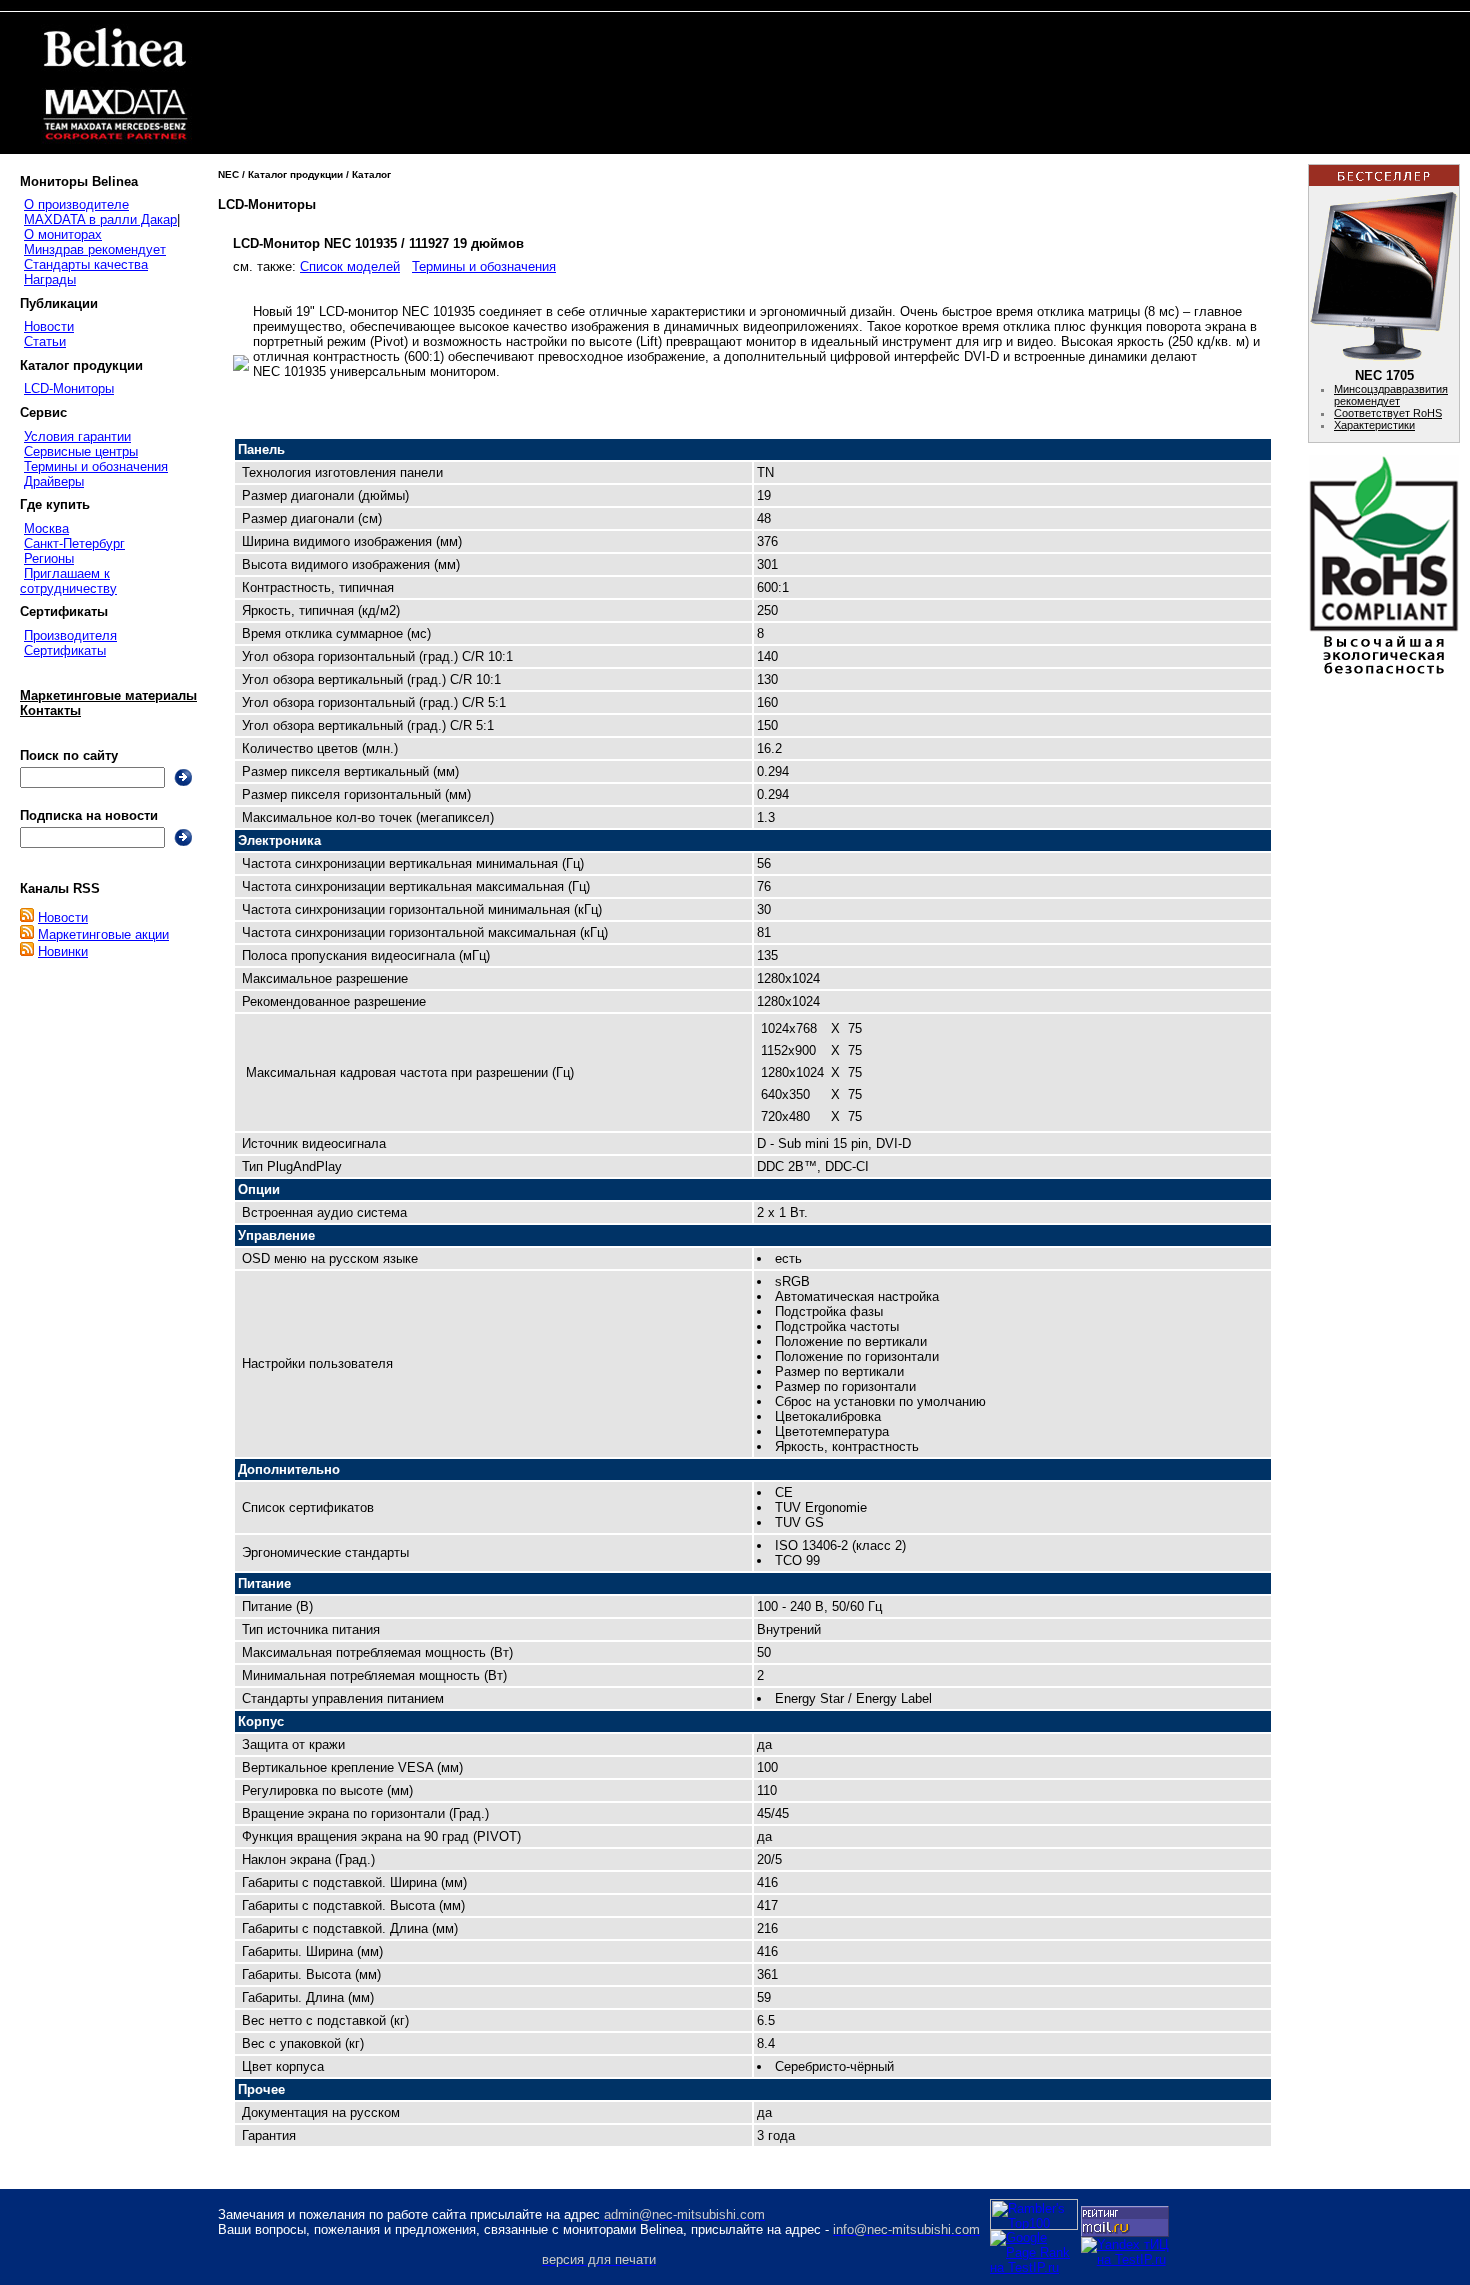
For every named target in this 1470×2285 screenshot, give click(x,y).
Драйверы (54, 481)
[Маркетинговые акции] (27, 934)
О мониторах (63, 234)
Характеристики (1374, 425)
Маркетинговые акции (103, 934)
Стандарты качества (86, 264)
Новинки (63, 951)
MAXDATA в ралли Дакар (100, 219)
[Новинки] (27, 951)
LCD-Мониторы (69, 388)
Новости (49, 326)
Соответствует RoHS (1388, 413)
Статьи (45, 341)
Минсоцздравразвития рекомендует (1391, 395)
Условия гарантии (77, 436)
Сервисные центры (81, 451)
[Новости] (27, 917)
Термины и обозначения (96, 466)
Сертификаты (65, 650)
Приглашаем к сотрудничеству (68, 581)
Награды (50, 279)
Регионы (49, 558)
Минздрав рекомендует (95, 249)
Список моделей (350, 266)
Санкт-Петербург (74, 543)
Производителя (70, 635)
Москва (46, 528)
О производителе (76, 204)
